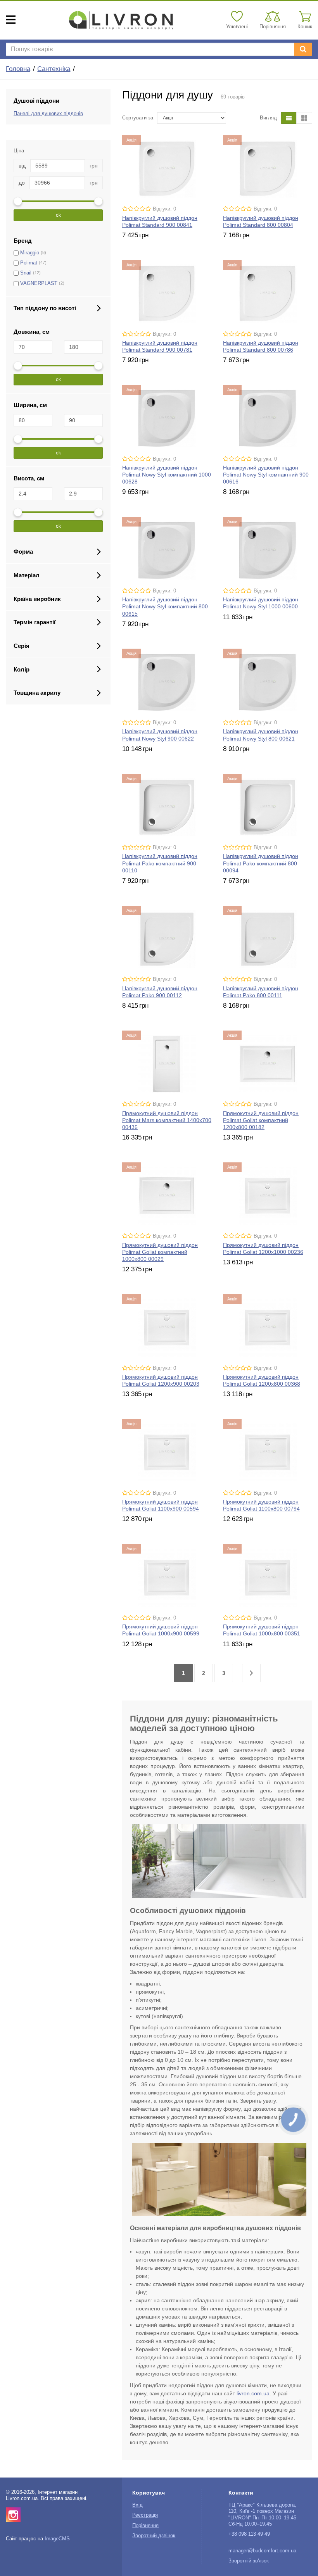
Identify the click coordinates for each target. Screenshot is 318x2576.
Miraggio (30, 253)
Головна (18, 69)
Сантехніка (54, 69)
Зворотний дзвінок (154, 2536)
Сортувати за (138, 118)
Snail (26, 273)
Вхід (137, 2505)
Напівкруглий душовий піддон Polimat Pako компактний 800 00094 (261, 863)
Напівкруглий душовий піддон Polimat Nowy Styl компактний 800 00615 (165, 606)
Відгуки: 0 (164, 209)
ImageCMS (57, 2539)
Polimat (29, 263)
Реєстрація (145, 2515)
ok (58, 215)
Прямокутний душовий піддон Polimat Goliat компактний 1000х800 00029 (160, 1252)
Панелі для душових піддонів (48, 114)
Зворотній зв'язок (249, 2561)
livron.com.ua (253, 2393)
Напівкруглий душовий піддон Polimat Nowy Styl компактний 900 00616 (266, 475)
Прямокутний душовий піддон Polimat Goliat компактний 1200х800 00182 (261, 1120)
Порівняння (145, 2526)
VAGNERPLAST (39, 283)
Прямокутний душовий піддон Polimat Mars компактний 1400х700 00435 (167, 1120)
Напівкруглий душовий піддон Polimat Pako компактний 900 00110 (160, 863)
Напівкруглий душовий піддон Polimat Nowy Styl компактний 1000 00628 (167, 475)
